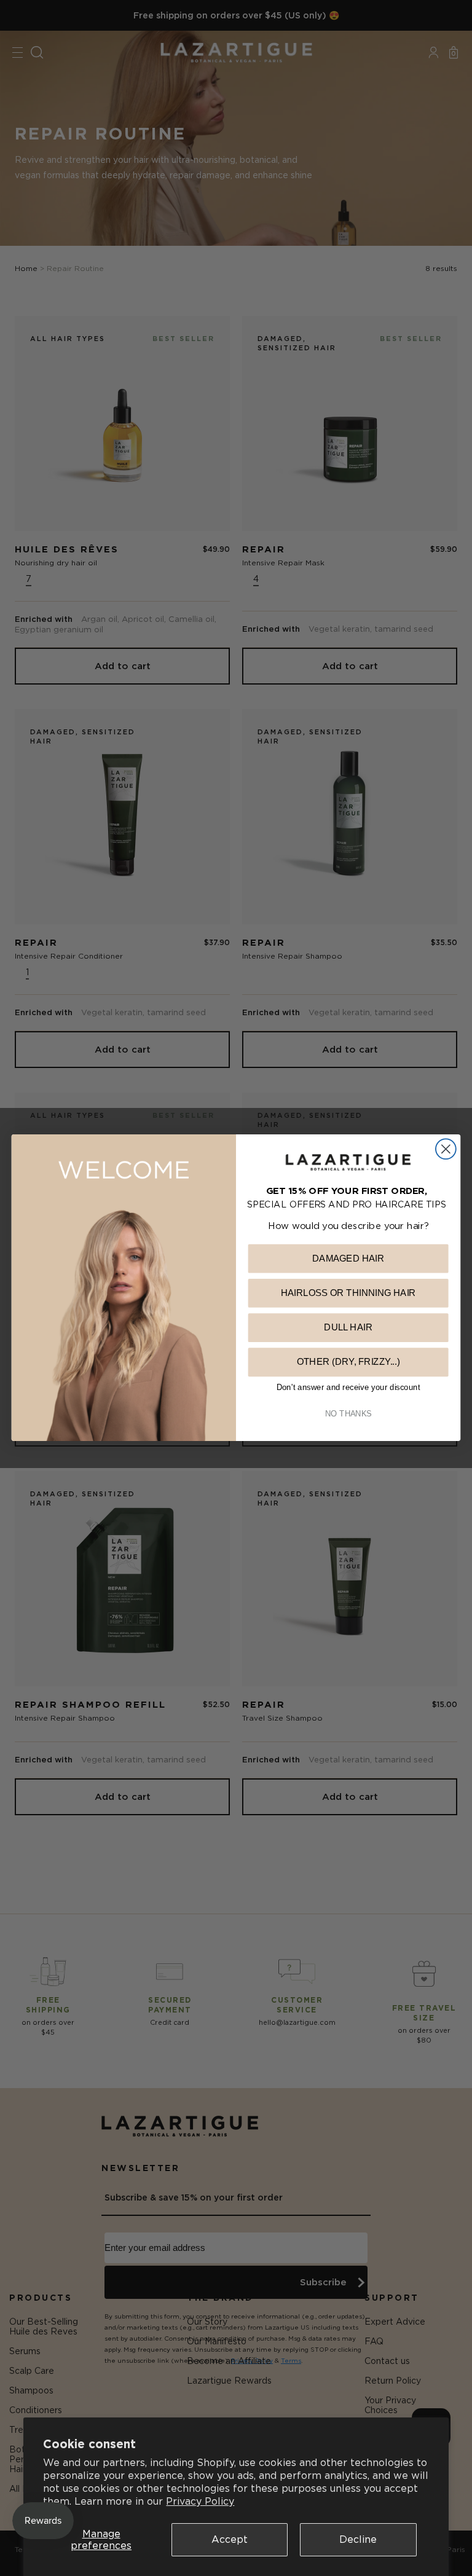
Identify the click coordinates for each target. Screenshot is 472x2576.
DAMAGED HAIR (348, 1259)
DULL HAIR (348, 1328)
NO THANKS (348, 1414)
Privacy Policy (200, 2501)
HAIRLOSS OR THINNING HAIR (348, 1293)
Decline (358, 2539)
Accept (230, 2539)
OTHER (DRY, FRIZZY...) (348, 1362)
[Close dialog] (446, 1149)
